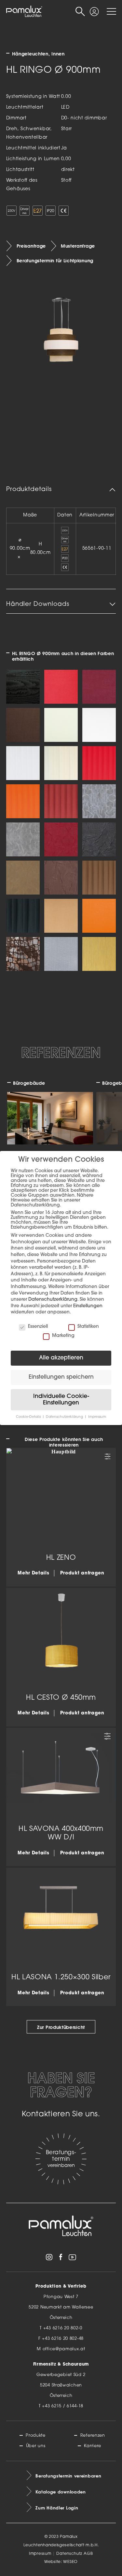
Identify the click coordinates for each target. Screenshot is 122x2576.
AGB (88, 2554)
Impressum (40, 2554)
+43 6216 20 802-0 (63, 2328)
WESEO (70, 2562)
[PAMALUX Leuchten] (24, 12)
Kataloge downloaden (61, 2492)
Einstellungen (88, 1306)
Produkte (36, 2436)
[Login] (94, 9)
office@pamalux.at (64, 2349)
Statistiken (88, 1327)
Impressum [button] (97, 1417)
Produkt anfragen (82, 1573)
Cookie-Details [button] (29, 1417)
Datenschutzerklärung (53, 1300)
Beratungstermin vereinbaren (68, 2476)
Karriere (93, 2446)
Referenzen (93, 2436)
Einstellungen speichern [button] (61, 1377)
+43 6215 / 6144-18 (63, 2406)
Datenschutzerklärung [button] (65, 1417)
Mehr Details (33, 1573)
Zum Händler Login (57, 2508)
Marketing (63, 1336)
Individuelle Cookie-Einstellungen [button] (61, 1400)
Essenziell (38, 1327)
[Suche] (80, 12)
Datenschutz (69, 2554)
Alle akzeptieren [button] (61, 1358)
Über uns (36, 2446)
